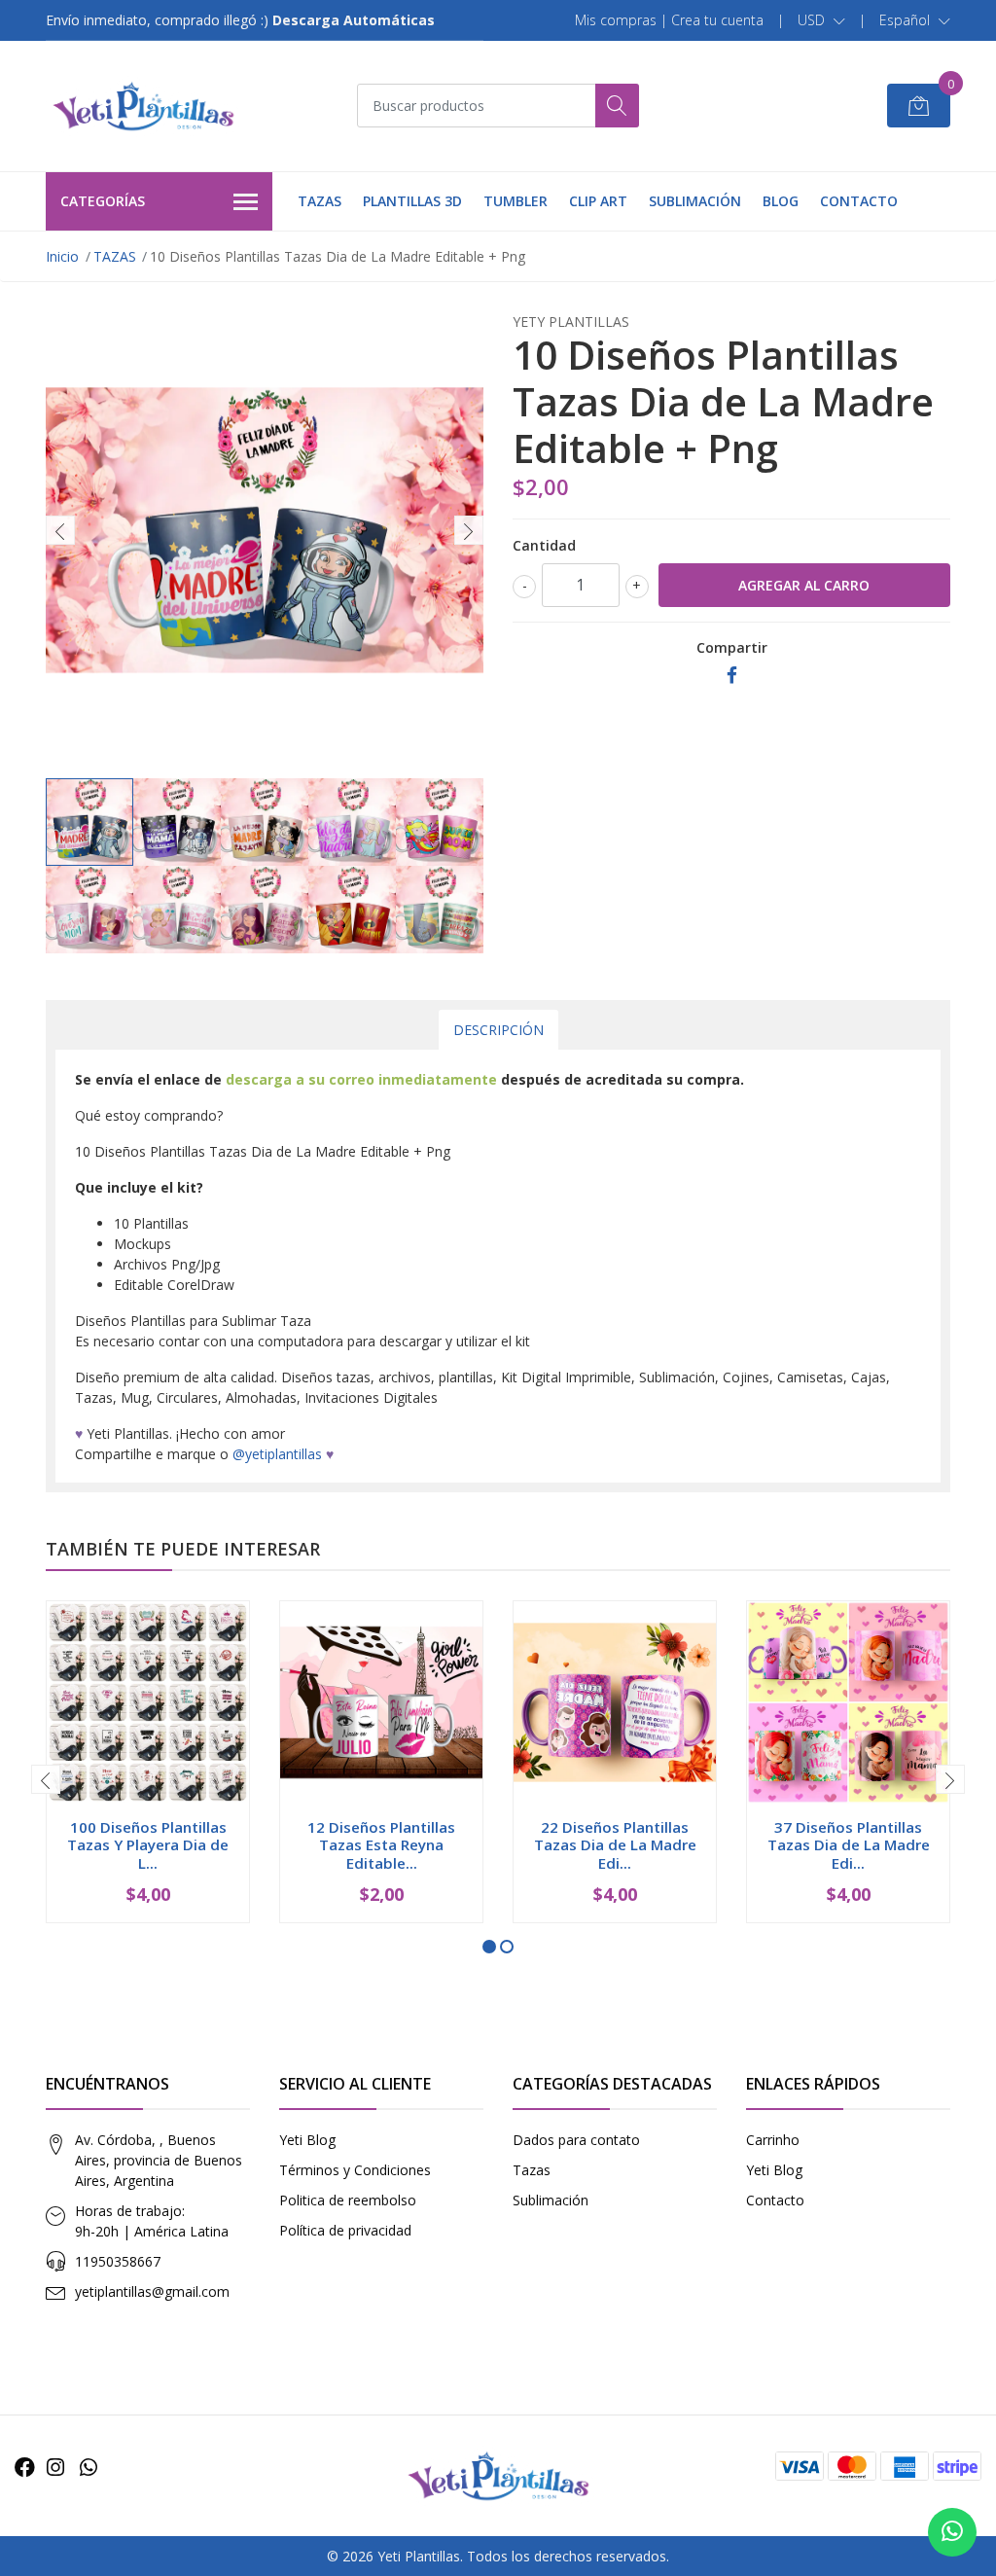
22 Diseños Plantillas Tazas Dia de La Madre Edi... (615, 1844)
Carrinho (773, 2140)
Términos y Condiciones (355, 2170)
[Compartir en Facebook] (732, 676)
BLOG (781, 201)
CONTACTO (859, 201)
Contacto (775, 2200)
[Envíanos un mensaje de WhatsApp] (952, 2532)
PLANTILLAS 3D (412, 201)
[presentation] (60, 530)
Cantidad (544, 545)
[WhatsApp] (89, 2467)
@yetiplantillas (277, 1454)
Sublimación (551, 2200)
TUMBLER (516, 201)
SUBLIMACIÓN (695, 201)
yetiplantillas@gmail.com (152, 2291)
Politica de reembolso (348, 2200)
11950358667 (118, 2261)
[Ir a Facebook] (25, 2467)
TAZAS (320, 201)
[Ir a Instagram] (55, 2467)
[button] (821, 20)
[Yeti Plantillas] (143, 106)
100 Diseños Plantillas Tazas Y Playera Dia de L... (148, 1844)
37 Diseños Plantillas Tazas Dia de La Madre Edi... (849, 1844)
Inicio (62, 256)
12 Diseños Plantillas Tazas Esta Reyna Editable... (381, 1844)
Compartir (732, 647)
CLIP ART (598, 201)
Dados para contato (576, 2140)
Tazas (532, 2170)
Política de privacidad (345, 2230)
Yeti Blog (307, 2140)
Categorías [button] (103, 201)
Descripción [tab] (498, 1030)
